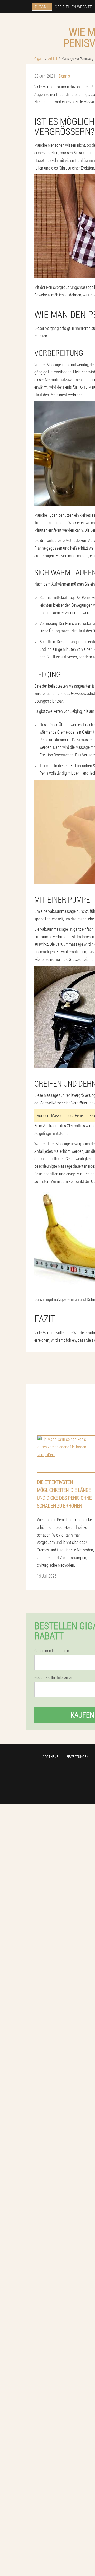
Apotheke (50, 1757)
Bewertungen (77, 1757)
